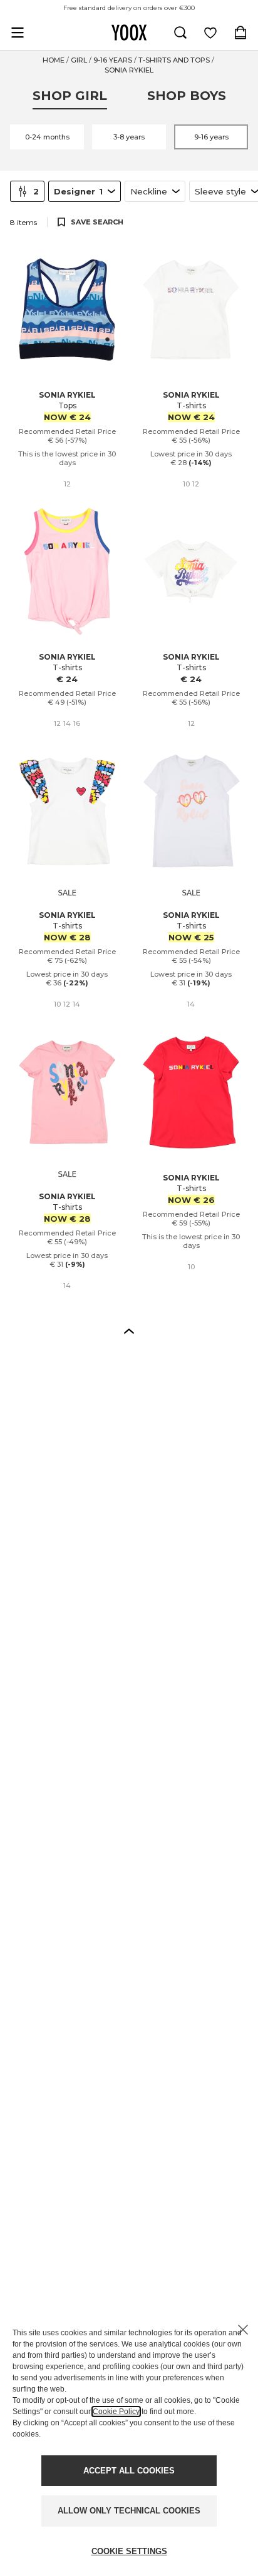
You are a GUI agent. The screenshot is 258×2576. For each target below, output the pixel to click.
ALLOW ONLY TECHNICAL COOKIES (129, 2511)
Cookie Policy (116, 2412)
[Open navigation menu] (18, 33)
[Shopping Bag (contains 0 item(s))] (240, 33)
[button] (129, 1331)
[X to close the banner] (243, 2330)
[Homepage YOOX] (129, 33)
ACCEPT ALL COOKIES (129, 2471)
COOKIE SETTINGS (129, 2551)
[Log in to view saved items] (210, 33)
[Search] (180, 33)
